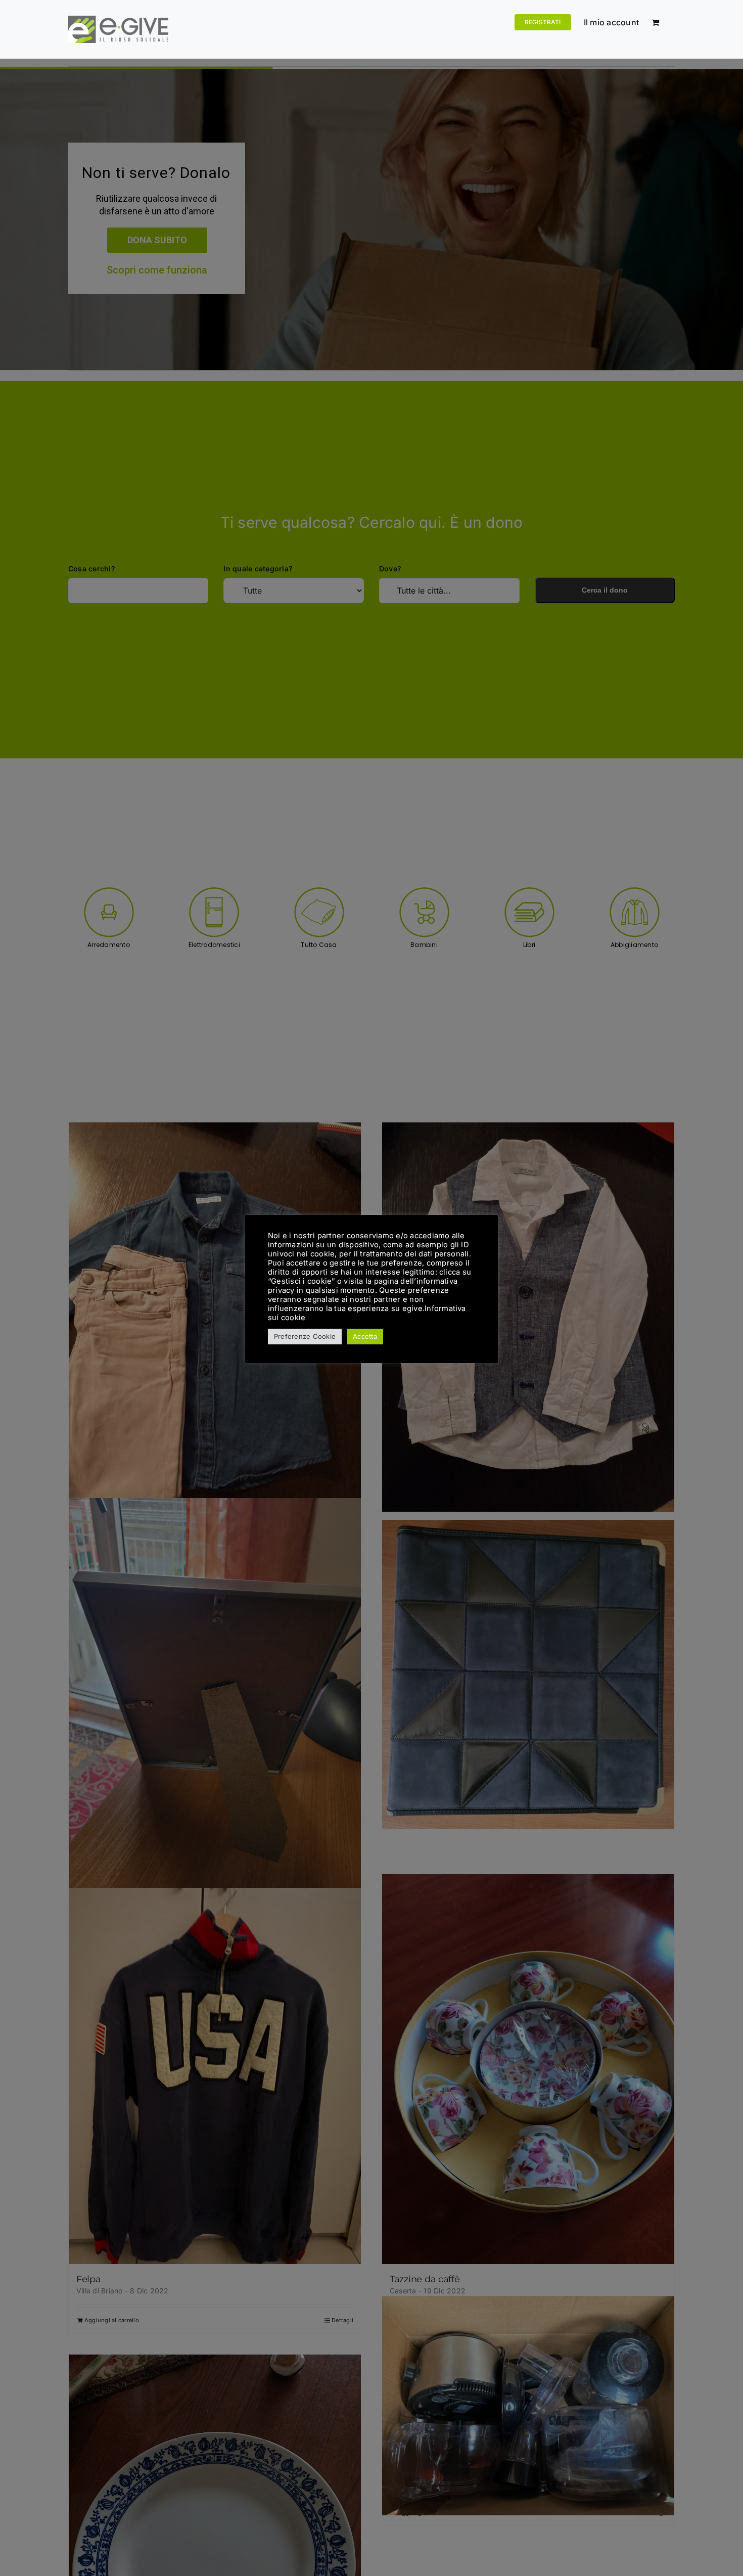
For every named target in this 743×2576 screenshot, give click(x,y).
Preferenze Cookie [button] (305, 1336)
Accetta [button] (365, 1336)
